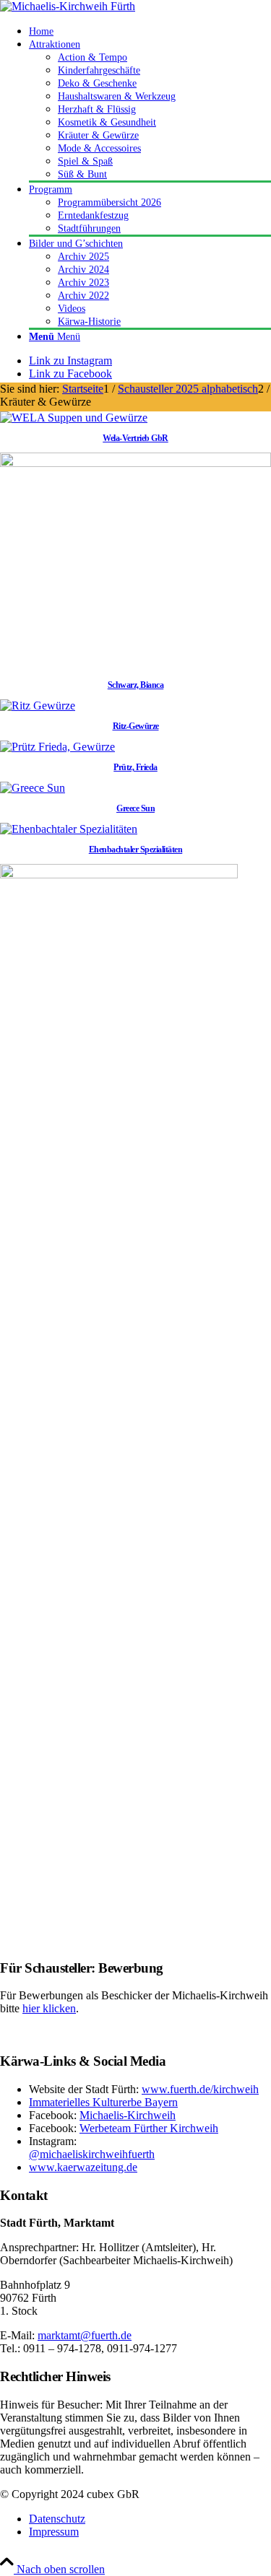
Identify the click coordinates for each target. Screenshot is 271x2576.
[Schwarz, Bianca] (135, 463)
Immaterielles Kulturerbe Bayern (103, 2102)
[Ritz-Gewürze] (38, 706)
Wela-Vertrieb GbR (135, 438)
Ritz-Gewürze (136, 726)
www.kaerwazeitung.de (83, 2167)
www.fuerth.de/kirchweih (200, 2089)
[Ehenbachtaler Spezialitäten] (69, 829)
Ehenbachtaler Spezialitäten (136, 850)
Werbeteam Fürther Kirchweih (149, 2128)
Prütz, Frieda (135, 767)
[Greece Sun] (33, 788)
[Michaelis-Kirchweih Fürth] (68, 6)
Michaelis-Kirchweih (128, 2115)
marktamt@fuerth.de (85, 2335)
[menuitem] (150, 31)
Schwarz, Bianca (136, 685)
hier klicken (49, 2008)
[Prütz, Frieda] (57, 747)
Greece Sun (135, 808)
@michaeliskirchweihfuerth (92, 2154)
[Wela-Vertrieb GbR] (74, 418)
